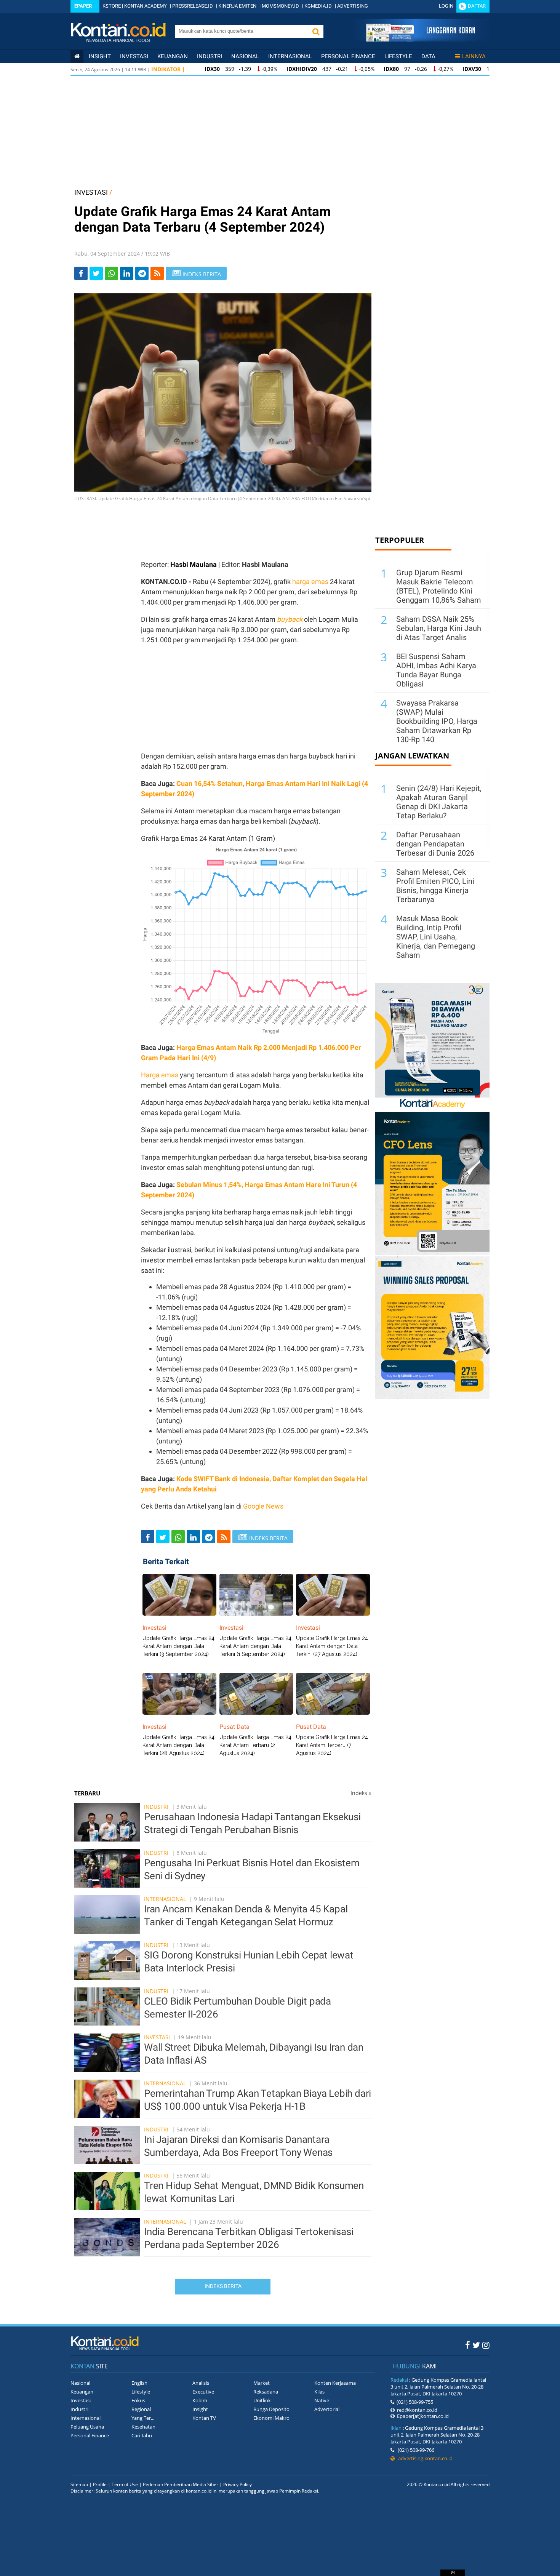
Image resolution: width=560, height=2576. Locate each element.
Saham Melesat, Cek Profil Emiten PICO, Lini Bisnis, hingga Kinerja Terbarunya (435, 886)
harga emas (310, 582)
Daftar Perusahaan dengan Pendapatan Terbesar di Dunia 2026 (435, 844)
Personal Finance (348, 56)
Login (446, 6)
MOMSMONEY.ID (280, 6)
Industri (210, 56)
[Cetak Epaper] (420, 39)
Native (322, 2400)
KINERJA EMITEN (237, 6)
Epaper (83, 6)
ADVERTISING (353, 6)
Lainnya (474, 56)
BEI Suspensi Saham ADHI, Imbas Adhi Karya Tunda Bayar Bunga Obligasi (436, 670)
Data (428, 56)
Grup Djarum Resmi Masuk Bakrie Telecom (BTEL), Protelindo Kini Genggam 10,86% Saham (439, 586)
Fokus (138, 2400)
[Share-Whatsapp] (111, 273)
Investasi (134, 56)
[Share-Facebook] (81, 273)
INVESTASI (91, 192)
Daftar (477, 6)
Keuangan (173, 56)
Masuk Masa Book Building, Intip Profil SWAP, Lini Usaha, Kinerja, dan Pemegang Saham (436, 937)
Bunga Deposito (271, 2409)
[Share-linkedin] (127, 273)
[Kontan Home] (77, 56)
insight (100, 56)
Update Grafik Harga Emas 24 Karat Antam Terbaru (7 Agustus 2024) (332, 1745)
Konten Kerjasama (335, 2383)
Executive (203, 2392)
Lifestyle (398, 56)
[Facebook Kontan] (468, 2345)
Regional (141, 2409)
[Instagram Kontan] (486, 2345)
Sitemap (79, 2484)
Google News (263, 1506)
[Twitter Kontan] (476, 2345)
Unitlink (262, 2400)
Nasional (245, 56)
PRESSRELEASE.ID (193, 6)
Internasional (290, 56)
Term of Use (125, 2484)
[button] (316, 31)
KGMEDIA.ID (318, 6)
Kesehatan (143, 2427)
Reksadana (266, 2392)
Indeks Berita (223, 2286)
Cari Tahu (142, 2435)
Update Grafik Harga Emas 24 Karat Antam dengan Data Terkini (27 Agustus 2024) (332, 1646)
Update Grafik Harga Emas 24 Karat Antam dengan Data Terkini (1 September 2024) (255, 1646)
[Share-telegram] (142, 273)
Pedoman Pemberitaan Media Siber (181, 2484)
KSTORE (112, 6)
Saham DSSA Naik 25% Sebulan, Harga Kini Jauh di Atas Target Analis (439, 628)
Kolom (200, 2400)
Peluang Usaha (87, 2427)
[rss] (157, 273)
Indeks (361, 1793)
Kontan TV (204, 2418)
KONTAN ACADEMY (146, 6)
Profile (100, 2484)
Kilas (319, 2392)
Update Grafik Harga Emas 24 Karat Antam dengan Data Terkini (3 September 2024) (178, 1646)
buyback (290, 619)
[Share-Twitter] (96, 273)
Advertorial (327, 2409)
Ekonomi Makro (271, 2418)
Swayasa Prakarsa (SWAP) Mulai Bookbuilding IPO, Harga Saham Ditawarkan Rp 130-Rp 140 (437, 721)
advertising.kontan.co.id (424, 2458)
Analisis (201, 2383)
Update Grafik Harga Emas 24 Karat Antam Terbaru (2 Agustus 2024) (255, 1745)
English (139, 2383)
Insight (200, 2409)
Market (262, 2383)
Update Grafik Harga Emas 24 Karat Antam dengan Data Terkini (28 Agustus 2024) (178, 1745)
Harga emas (160, 1075)
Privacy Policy (238, 2484)
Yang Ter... (143, 2418)
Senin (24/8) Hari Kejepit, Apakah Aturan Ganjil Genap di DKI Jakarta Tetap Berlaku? (439, 802)
